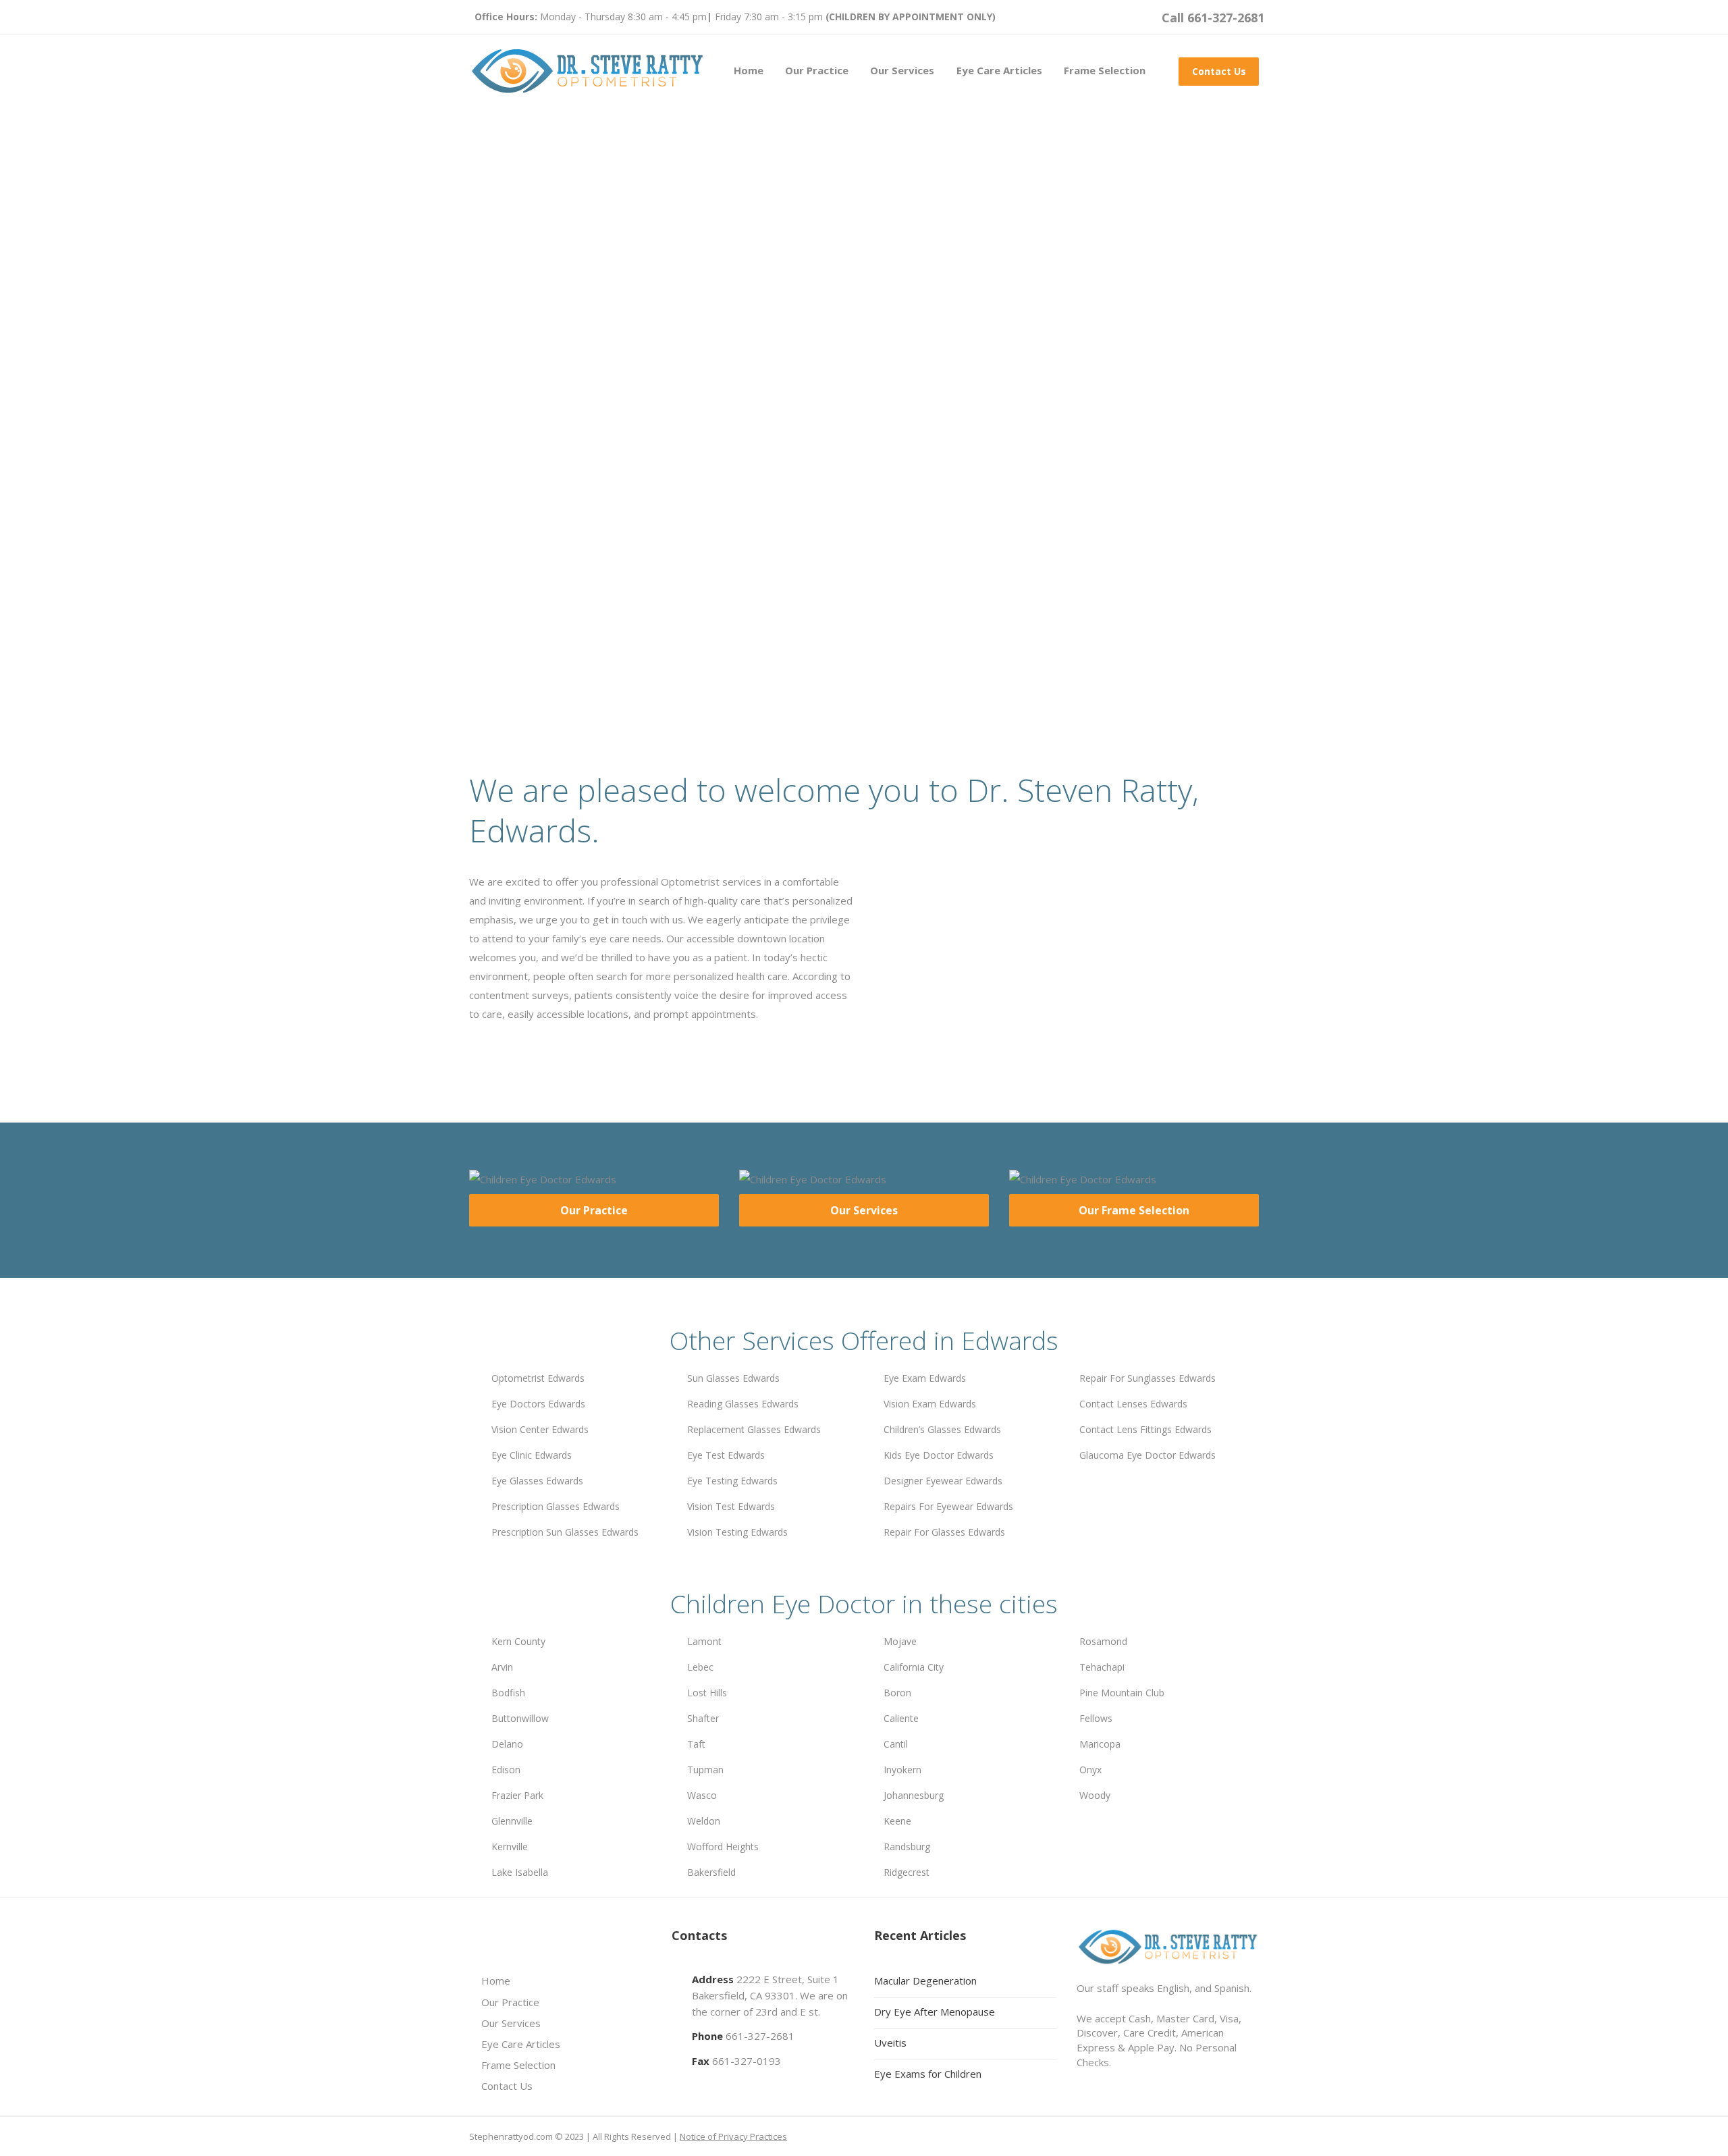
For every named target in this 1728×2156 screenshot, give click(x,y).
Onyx (1090, 1770)
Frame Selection (1105, 70)
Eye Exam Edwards (925, 1378)
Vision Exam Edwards (930, 1404)
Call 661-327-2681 (1213, 18)
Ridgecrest (907, 1872)
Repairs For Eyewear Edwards (948, 1506)
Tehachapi (1102, 1667)
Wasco (702, 1795)
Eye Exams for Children (928, 2074)
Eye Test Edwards (726, 1455)
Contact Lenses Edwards (1133, 1404)
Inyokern (902, 1770)
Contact (669, 551)
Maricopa (1100, 1744)
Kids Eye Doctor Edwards (939, 1455)
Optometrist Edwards (538, 1378)
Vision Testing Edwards (737, 1532)
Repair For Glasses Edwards (944, 1532)
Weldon (704, 1821)
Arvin (502, 1667)
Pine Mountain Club (1122, 1693)
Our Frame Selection (1134, 1210)
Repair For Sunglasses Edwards (1147, 1378)
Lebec (700, 1667)
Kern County (518, 1641)
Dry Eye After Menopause (935, 2012)
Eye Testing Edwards (732, 1481)
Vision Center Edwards (540, 1429)
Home (749, 70)
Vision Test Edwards (731, 1506)
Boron (897, 1693)
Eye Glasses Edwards (537, 1481)
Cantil (896, 1744)
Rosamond (1103, 1641)
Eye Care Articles (999, 70)
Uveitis (890, 2043)
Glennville (512, 1821)
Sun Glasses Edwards (733, 1378)
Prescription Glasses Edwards (556, 1506)
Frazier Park (517, 1795)
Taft (696, 1744)
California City (914, 1667)
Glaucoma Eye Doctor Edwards (1147, 1455)
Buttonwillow (520, 1718)
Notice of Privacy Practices (733, 2136)
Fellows (1096, 1718)
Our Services (902, 70)
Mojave (900, 1641)
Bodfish (508, 1693)
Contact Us (1219, 71)
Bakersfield (711, 1872)
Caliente (901, 1718)
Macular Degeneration (925, 1980)
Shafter (703, 1718)
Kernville (510, 1847)
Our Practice (817, 70)
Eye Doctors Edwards (538, 1404)
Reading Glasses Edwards (743, 1404)
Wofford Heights (723, 1847)
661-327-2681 (760, 2036)
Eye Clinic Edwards (532, 1455)
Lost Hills (707, 1693)
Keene (897, 1821)
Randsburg (907, 1847)
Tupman (705, 1770)
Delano (507, 1744)
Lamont (704, 1641)
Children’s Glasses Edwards (942, 1429)
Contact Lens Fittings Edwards (1145, 1429)
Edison (506, 1770)
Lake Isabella (520, 1872)
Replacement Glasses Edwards (754, 1429)
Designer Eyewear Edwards (943, 1481)
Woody (1095, 1795)
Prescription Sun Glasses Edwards (565, 1532)
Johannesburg (914, 1795)
